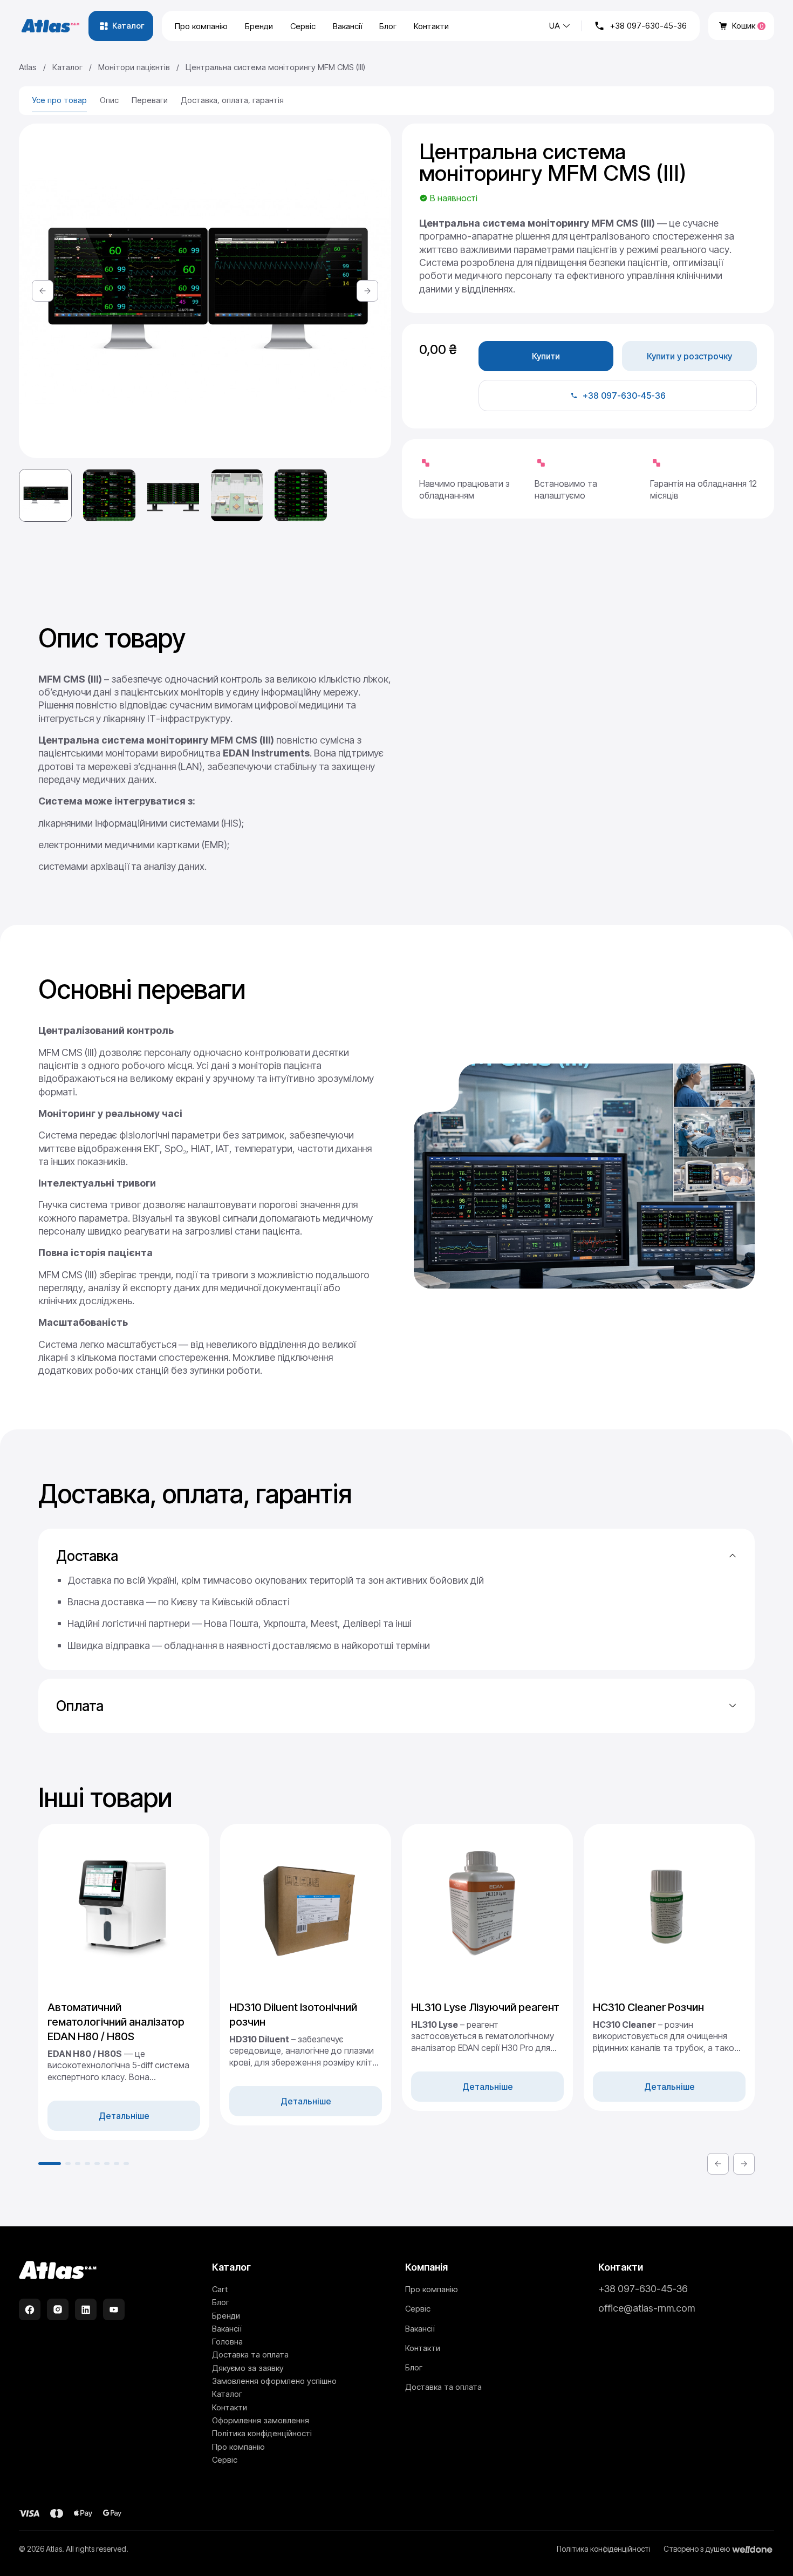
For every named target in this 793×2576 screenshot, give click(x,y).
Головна (227, 2342)
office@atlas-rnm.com (647, 2308)
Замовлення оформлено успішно (274, 2381)
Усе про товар (59, 100)
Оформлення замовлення (261, 2420)
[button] (43, 291)
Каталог (67, 67)
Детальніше (124, 2116)
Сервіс (303, 26)
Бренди (259, 26)
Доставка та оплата (250, 2354)
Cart (220, 2289)
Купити (546, 356)
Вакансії (347, 26)
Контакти (431, 26)
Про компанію (201, 26)
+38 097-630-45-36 (648, 26)
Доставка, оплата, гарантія (232, 100)
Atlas (28, 67)
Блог (388, 26)
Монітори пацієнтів (134, 67)
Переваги (150, 100)
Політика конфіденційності (262, 2433)
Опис (109, 100)
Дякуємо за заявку (248, 2368)
